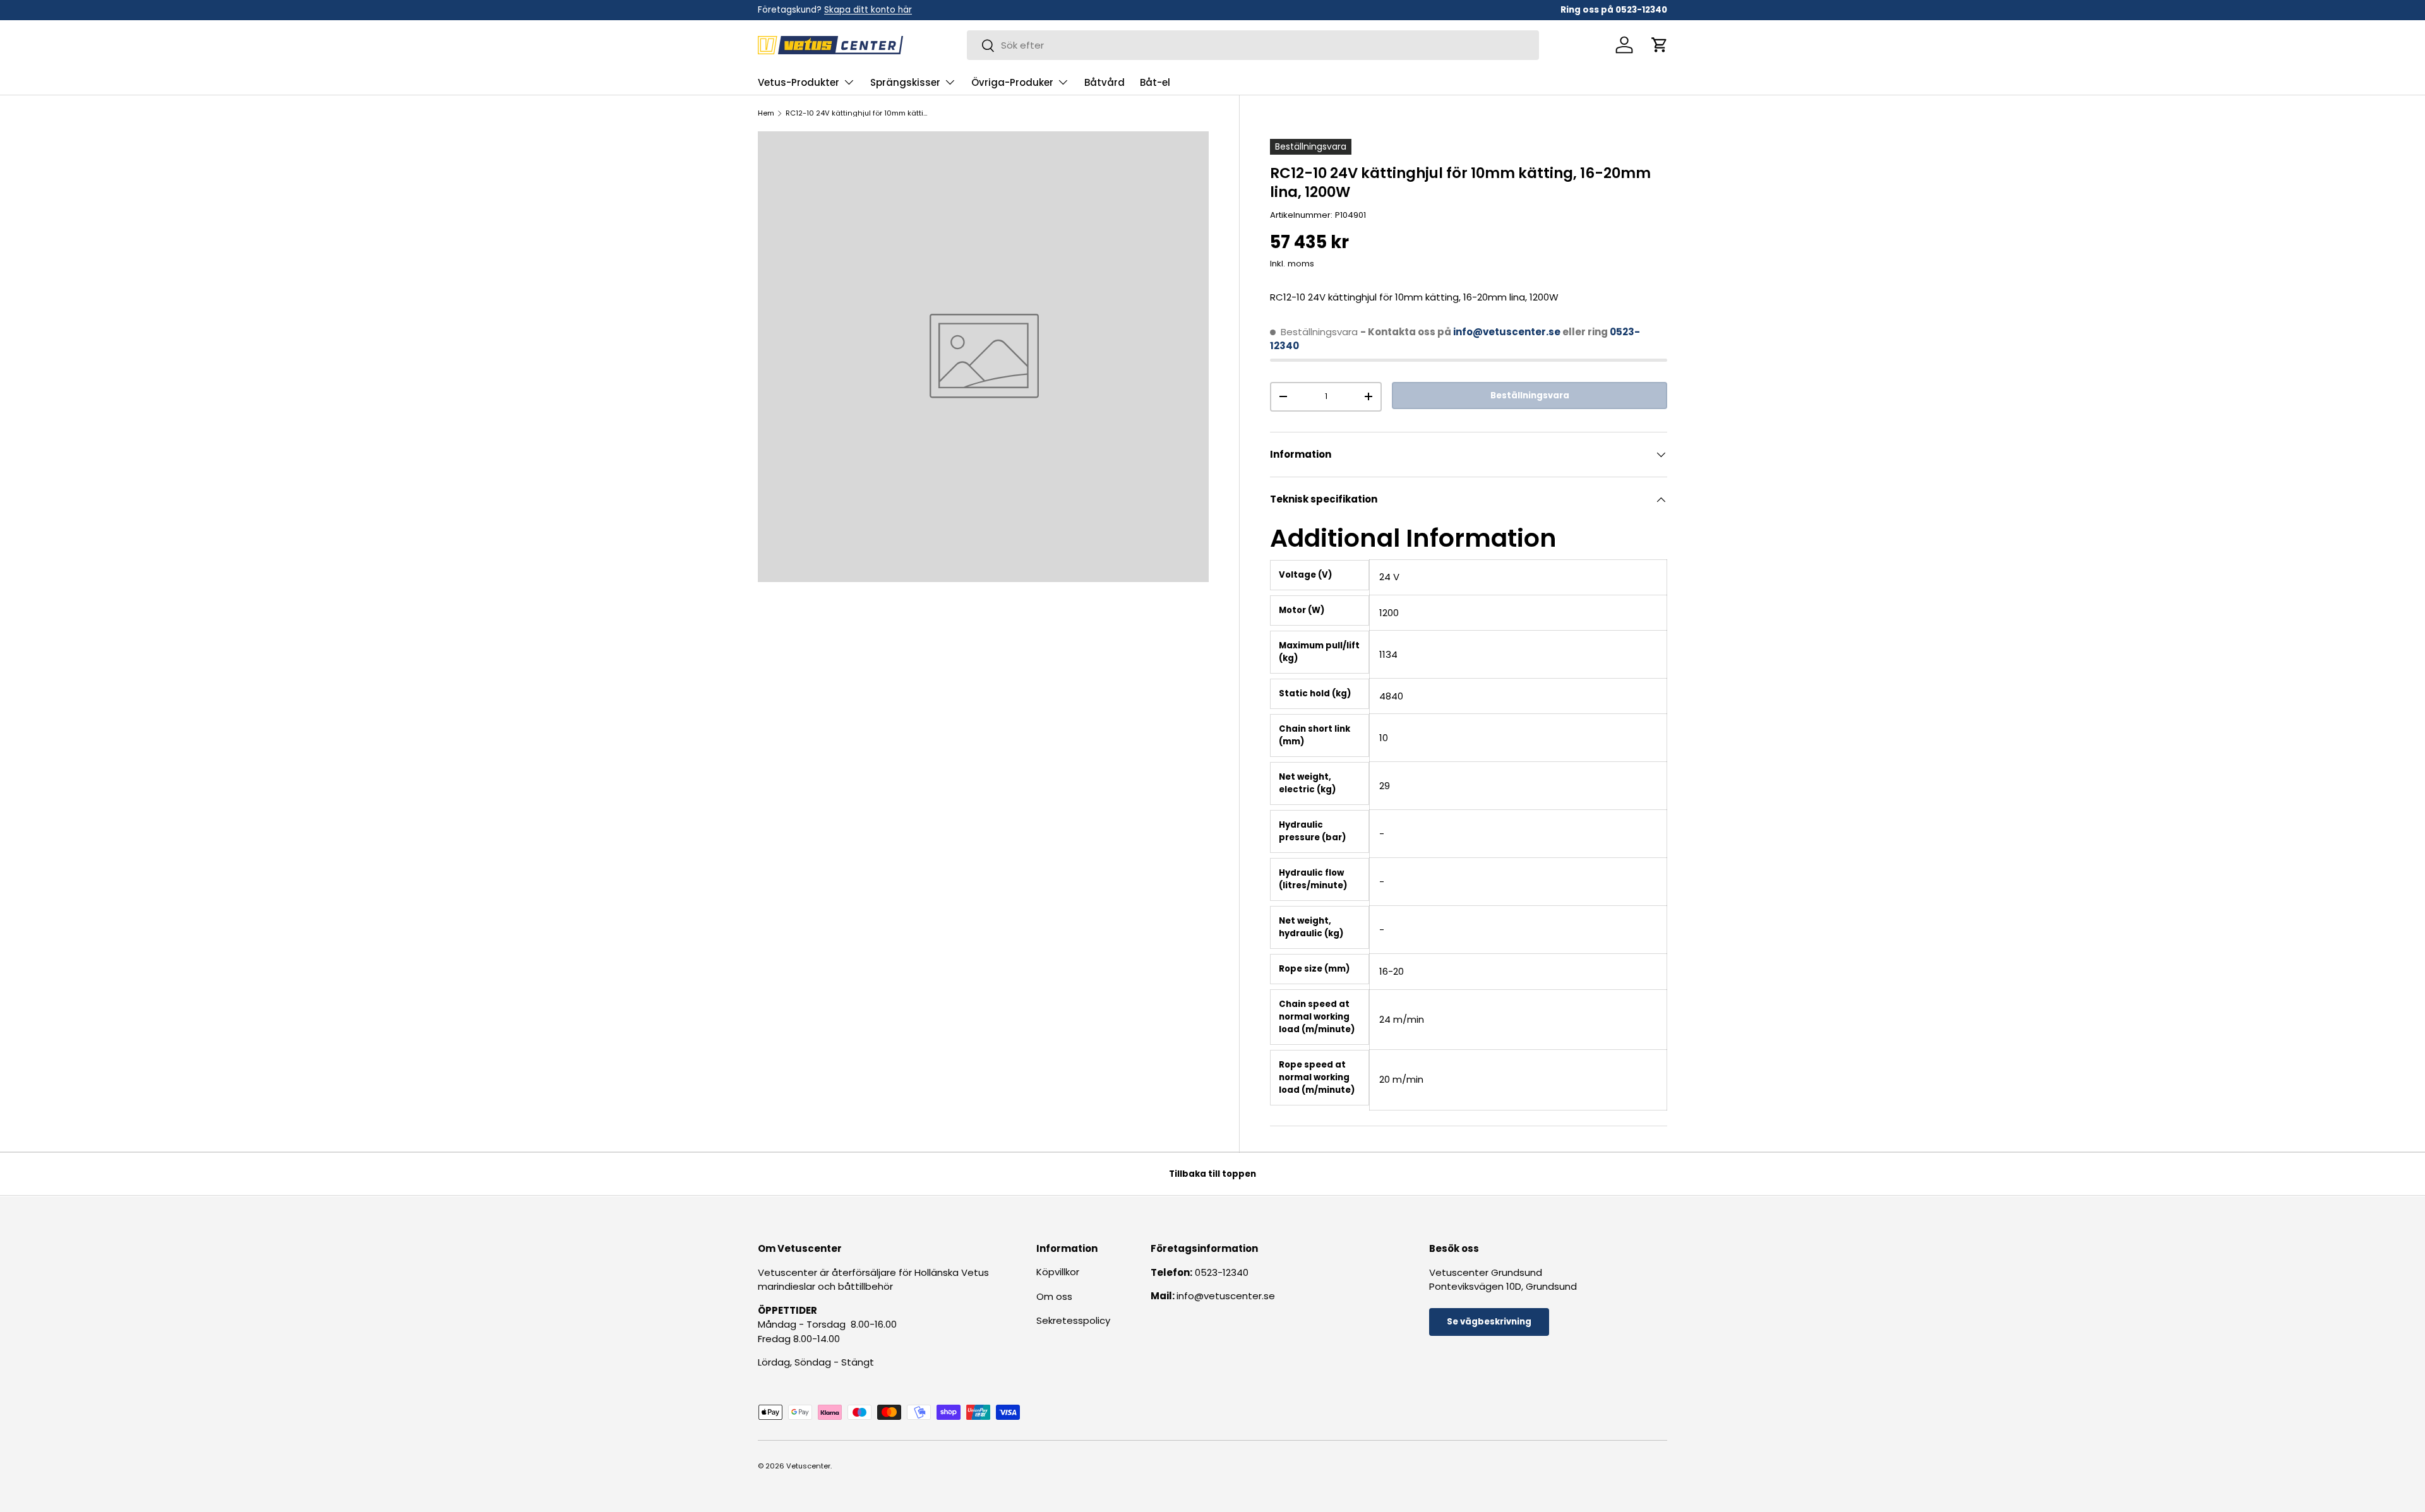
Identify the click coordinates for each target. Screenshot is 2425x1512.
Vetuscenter (808, 1466)
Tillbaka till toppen (1212, 1174)
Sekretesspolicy (1073, 1320)
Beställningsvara (1530, 396)
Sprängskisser (905, 82)
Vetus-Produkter (799, 82)
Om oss (1054, 1296)
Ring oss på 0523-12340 (1614, 10)
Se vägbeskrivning (1489, 1322)
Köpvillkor (1058, 1272)
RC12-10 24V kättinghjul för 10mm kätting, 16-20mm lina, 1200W (857, 113)
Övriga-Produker (1012, 82)
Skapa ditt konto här (868, 10)
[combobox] (1253, 45)
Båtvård (1105, 82)
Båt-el (1155, 82)
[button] (1660, 45)
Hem (766, 113)
